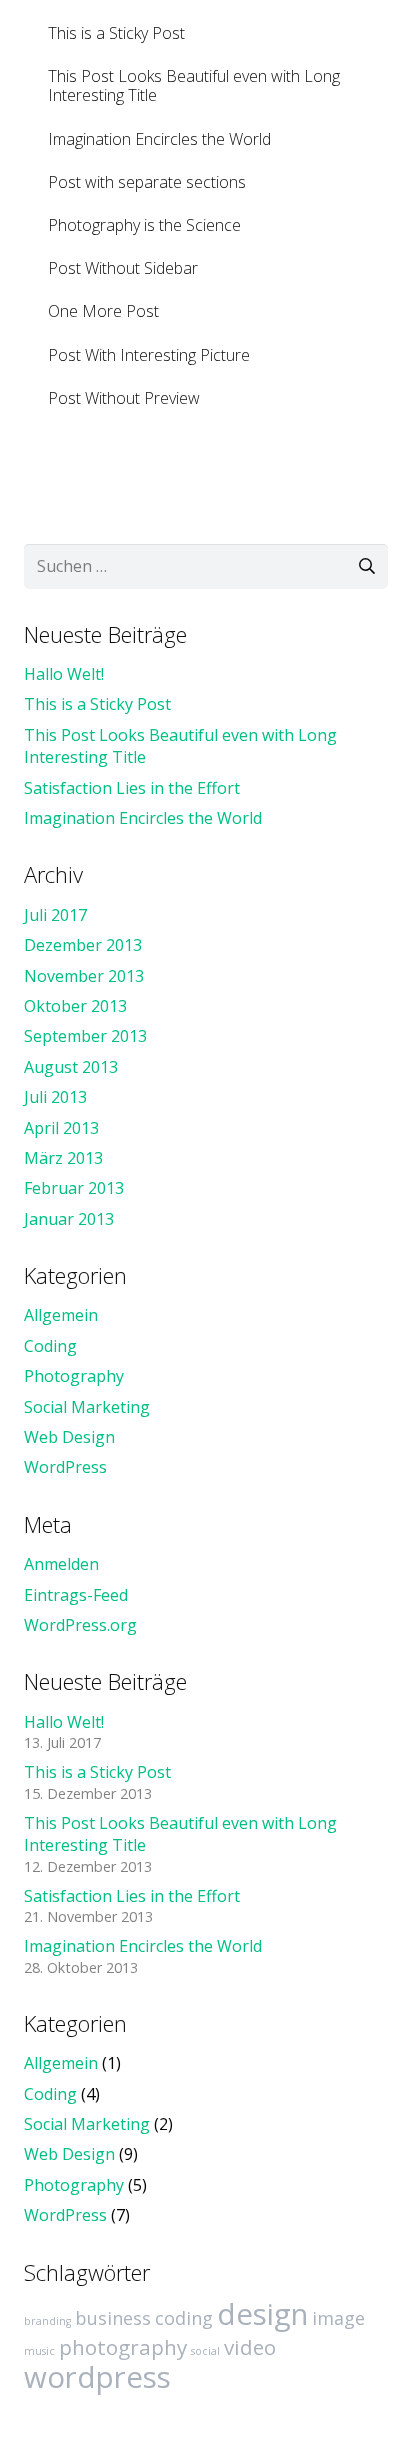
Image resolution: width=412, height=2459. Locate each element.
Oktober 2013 (75, 1006)
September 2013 (85, 1036)
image (338, 2318)
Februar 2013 (74, 1188)
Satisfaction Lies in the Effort (132, 788)
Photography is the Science (144, 225)
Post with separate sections (147, 182)
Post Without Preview (124, 398)
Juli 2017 (55, 915)
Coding (50, 1346)
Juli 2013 (55, 1097)
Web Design (69, 1437)
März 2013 (63, 1158)
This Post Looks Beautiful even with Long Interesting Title (194, 85)
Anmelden (61, 1564)
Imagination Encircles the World (159, 139)
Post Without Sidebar (123, 268)
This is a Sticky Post (116, 33)
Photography (74, 1376)
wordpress (97, 2377)
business (113, 2318)
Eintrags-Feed (76, 1595)
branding (47, 2321)
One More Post (103, 311)
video (250, 2347)
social (205, 2351)
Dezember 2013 (83, 945)
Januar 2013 (69, 1219)
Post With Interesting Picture (149, 355)
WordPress (65, 1467)
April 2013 (61, 1128)
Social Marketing (87, 1407)
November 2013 (84, 976)
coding (184, 2318)
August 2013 (71, 1067)
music (39, 2351)
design (262, 2314)
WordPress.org (80, 1625)
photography (123, 2347)
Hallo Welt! (64, 674)
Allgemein (61, 1315)
